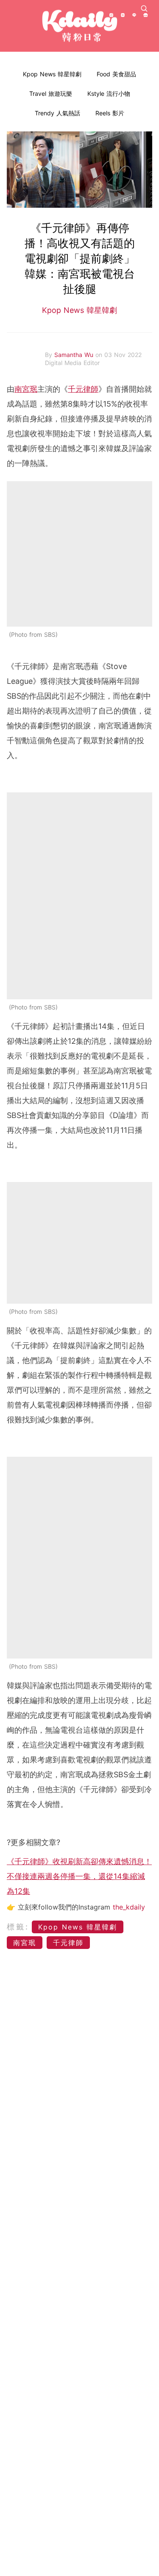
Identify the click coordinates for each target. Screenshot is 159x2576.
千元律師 (83, 389)
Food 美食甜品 (116, 74)
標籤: (18, 1927)
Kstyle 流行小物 (109, 93)
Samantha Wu (75, 355)
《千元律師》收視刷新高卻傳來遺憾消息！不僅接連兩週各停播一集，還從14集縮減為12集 (79, 1876)
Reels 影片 (110, 113)
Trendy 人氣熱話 (57, 113)
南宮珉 (26, 389)
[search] (144, 8)
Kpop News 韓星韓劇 (52, 74)
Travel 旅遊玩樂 (51, 93)
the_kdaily (129, 1907)
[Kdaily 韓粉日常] (80, 26)
